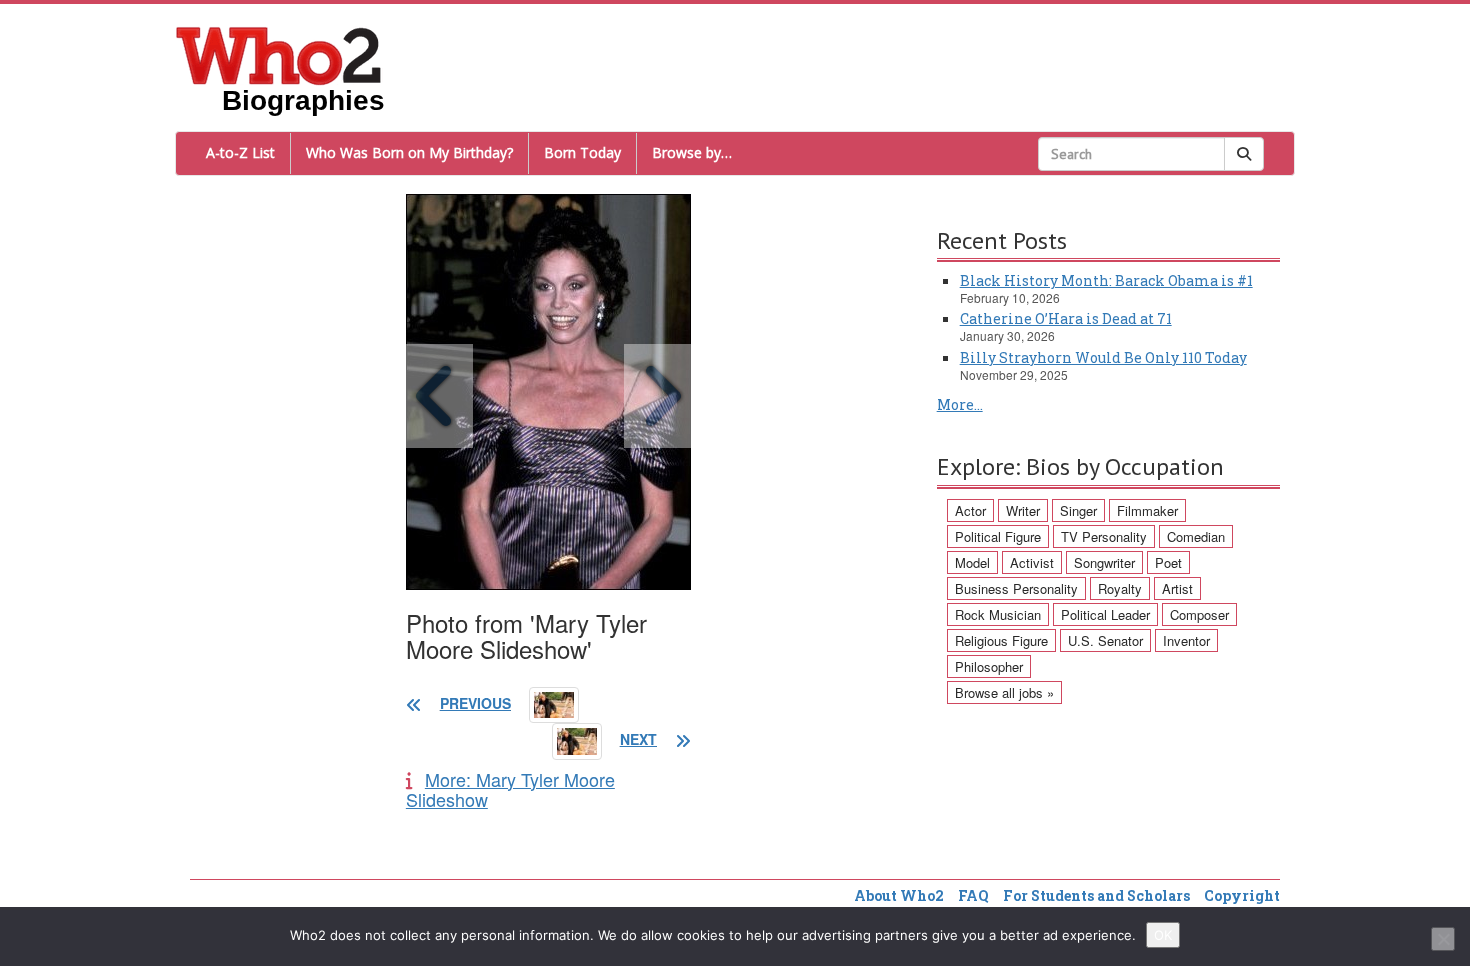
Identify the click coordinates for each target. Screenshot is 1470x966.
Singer (1078, 510)
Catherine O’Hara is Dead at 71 (1066, 318)
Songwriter (1104, 562)
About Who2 (899, 895)
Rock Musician (998, 614)
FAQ (973, 895)
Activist (1032, 562)
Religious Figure (1001, 640)
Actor (970, 510)
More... (960, 404)
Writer (1023, 510)
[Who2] (279, 54)
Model (972, 562)
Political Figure (998, 536)
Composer (1199, 614)
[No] (1443, 939)
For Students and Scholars (1096, 895)
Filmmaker (1147, 510)
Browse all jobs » (1004, 692)
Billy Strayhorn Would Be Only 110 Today (1103, 357)
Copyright (1242, 895)
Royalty (1120, 588)
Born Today (582, 152)
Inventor (1186, 640)
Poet (1168, 562)
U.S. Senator (1105, 640)
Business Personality (1016, 588)
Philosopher (989, 666)
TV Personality (1104, 536)
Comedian (1196, 536)
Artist (1177, 588)
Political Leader (1105, 614)
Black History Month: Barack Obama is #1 (1106, 280)
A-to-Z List (240, 152)
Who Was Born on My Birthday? (409, 152)
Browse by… (692, 152)
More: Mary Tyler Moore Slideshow (510, 789)
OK (1163, 935)
